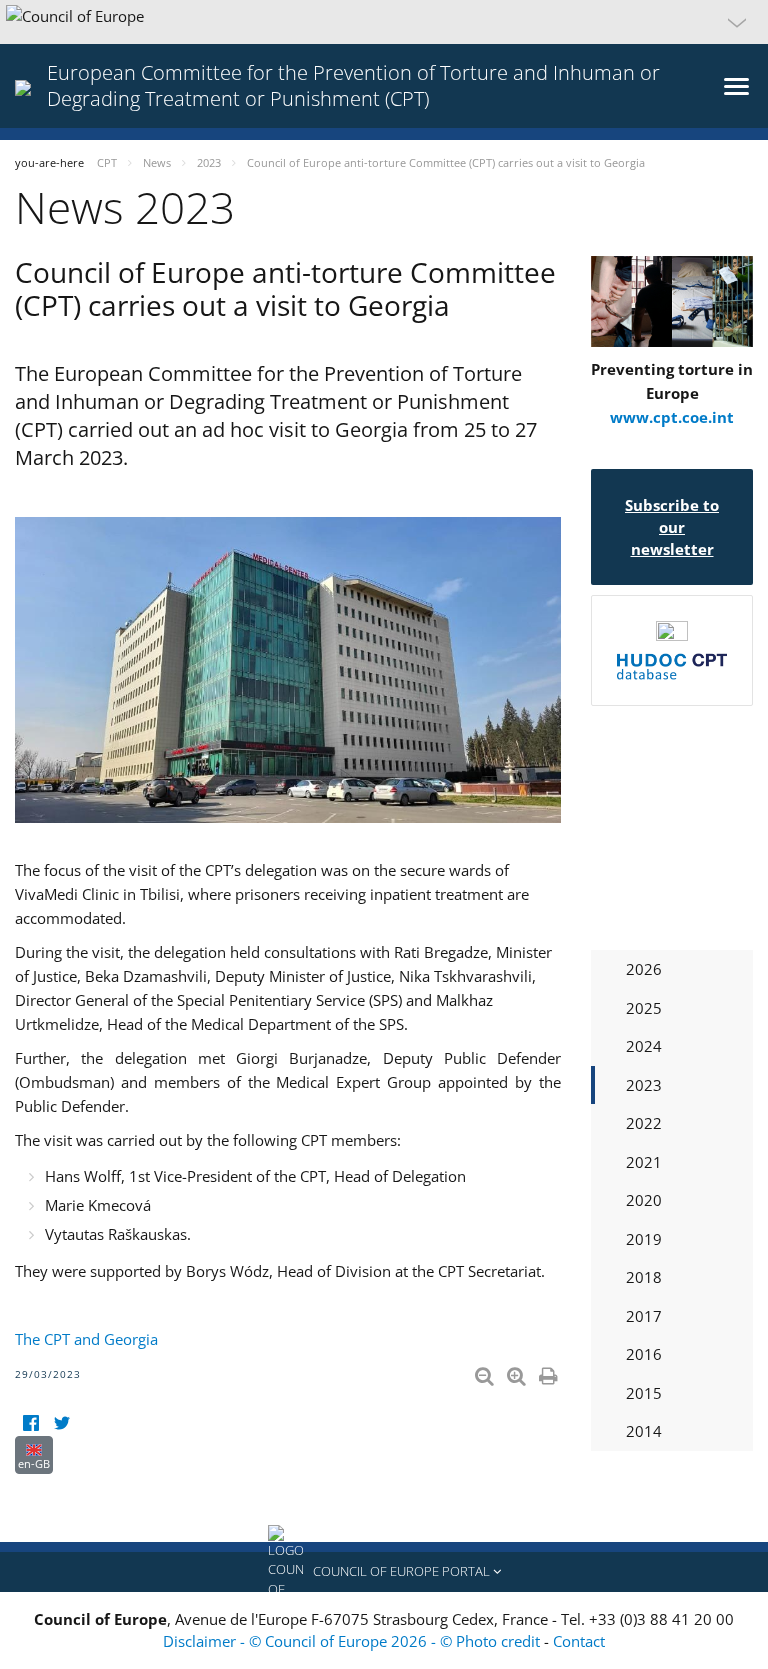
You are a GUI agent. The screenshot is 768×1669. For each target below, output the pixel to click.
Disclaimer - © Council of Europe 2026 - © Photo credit (353, 1641)
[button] (384, 22)
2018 (644, 1277)
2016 (644, 1354)
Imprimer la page (550, 1372)
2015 (644, 1393)
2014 (644, 1431)
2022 (644, 1123)
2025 (644, 1008)
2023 (644, 1085)
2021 (644, 1162)
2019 (644, 1239)
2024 (644, 1046)
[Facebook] (30, 1423)
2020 (644, 1200)
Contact (579, 1641)
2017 (644, 1316)
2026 (644, 969)
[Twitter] (61, 1423)
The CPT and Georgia (86, 1339)
